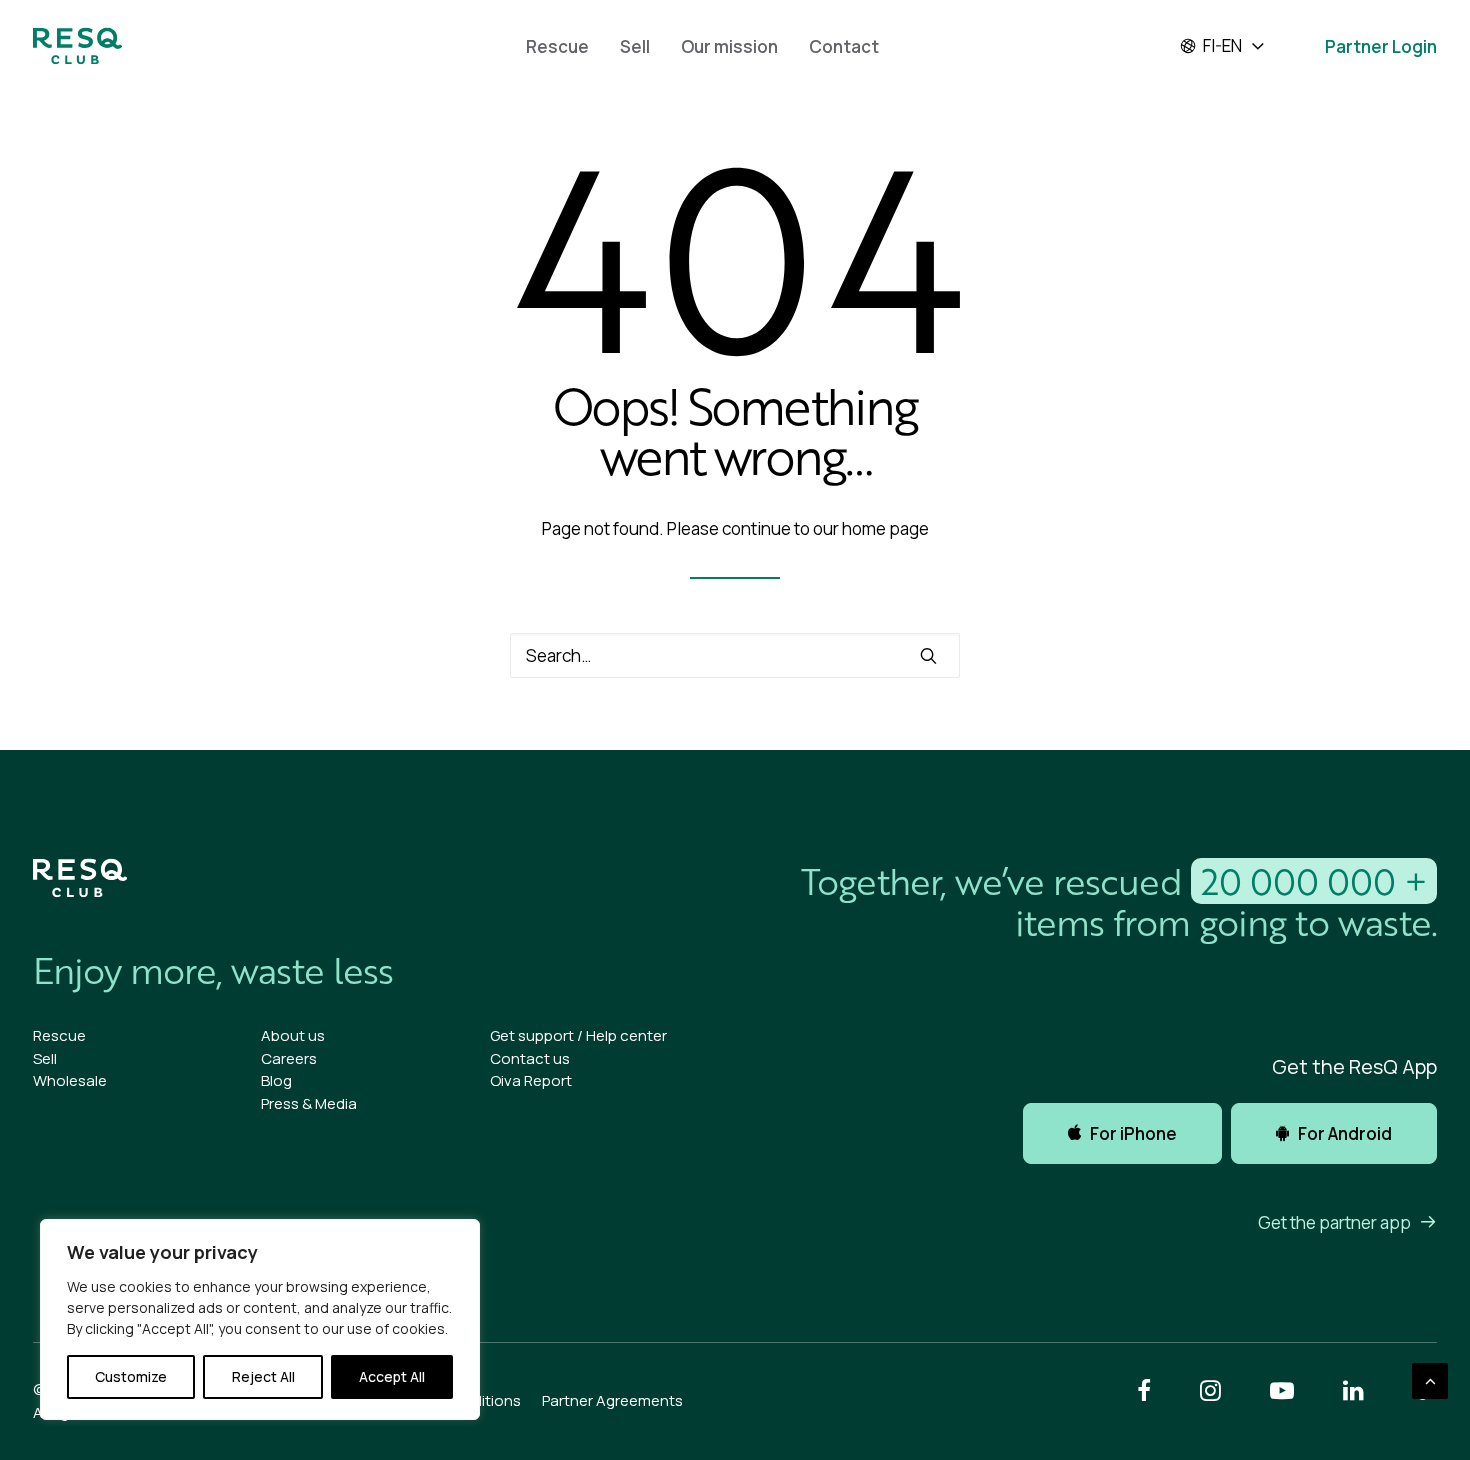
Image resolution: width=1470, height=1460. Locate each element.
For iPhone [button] (1133, 1133)
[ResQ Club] (77, 46)
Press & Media (309, 1103)
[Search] (735, 655)
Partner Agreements (612, 1400)
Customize (131, 1376)
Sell (635, 46)
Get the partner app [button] (1334, 1222)
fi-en (1222, 46)
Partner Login (1381, 46)
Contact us (530, 1058)
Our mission (729, 46)
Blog (276, 1080)
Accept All (392, 1376)
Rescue (557, 46)
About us (293, 1035)
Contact (844, 46)
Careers (289, 1058)
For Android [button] (1345, 1133)
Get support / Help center (578, 1035)
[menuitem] (557, 46)
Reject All (263, 1376)
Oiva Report (531, 1080)
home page (885, 528)
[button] (928, 655)
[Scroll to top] (1430, 1379)
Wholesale (70, 1080)
